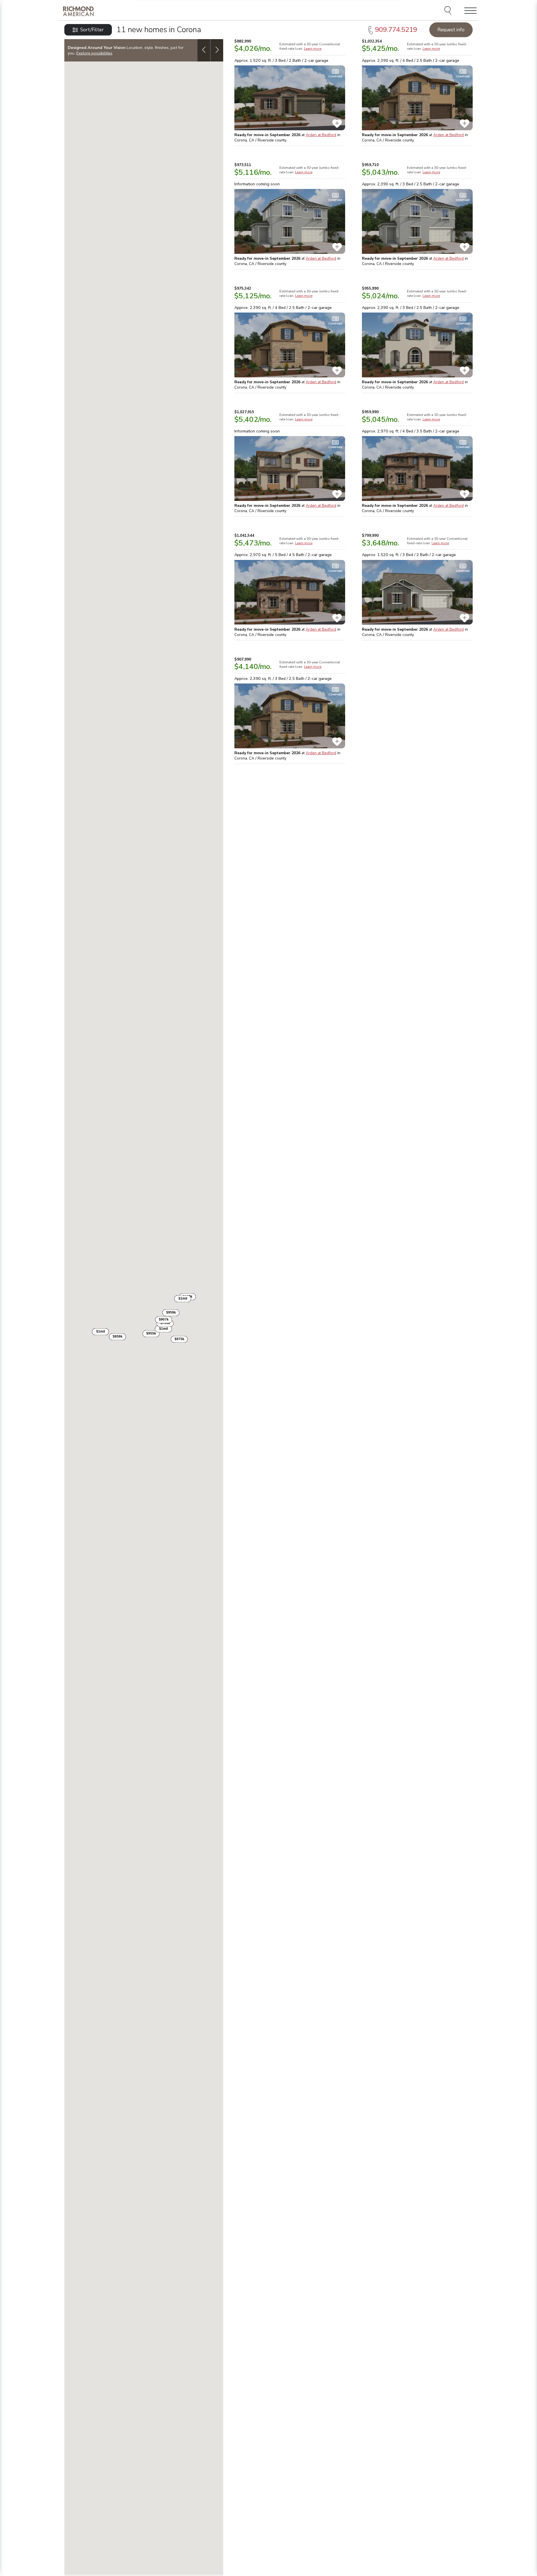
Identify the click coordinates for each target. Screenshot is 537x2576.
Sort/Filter (92, 30)
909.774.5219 (396, 30)
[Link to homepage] (78, 11)
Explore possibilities (94, 53)
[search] (449, 11)
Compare (335, 77)
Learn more (313, 49)
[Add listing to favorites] (337, 124)
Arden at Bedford (321, 135)
